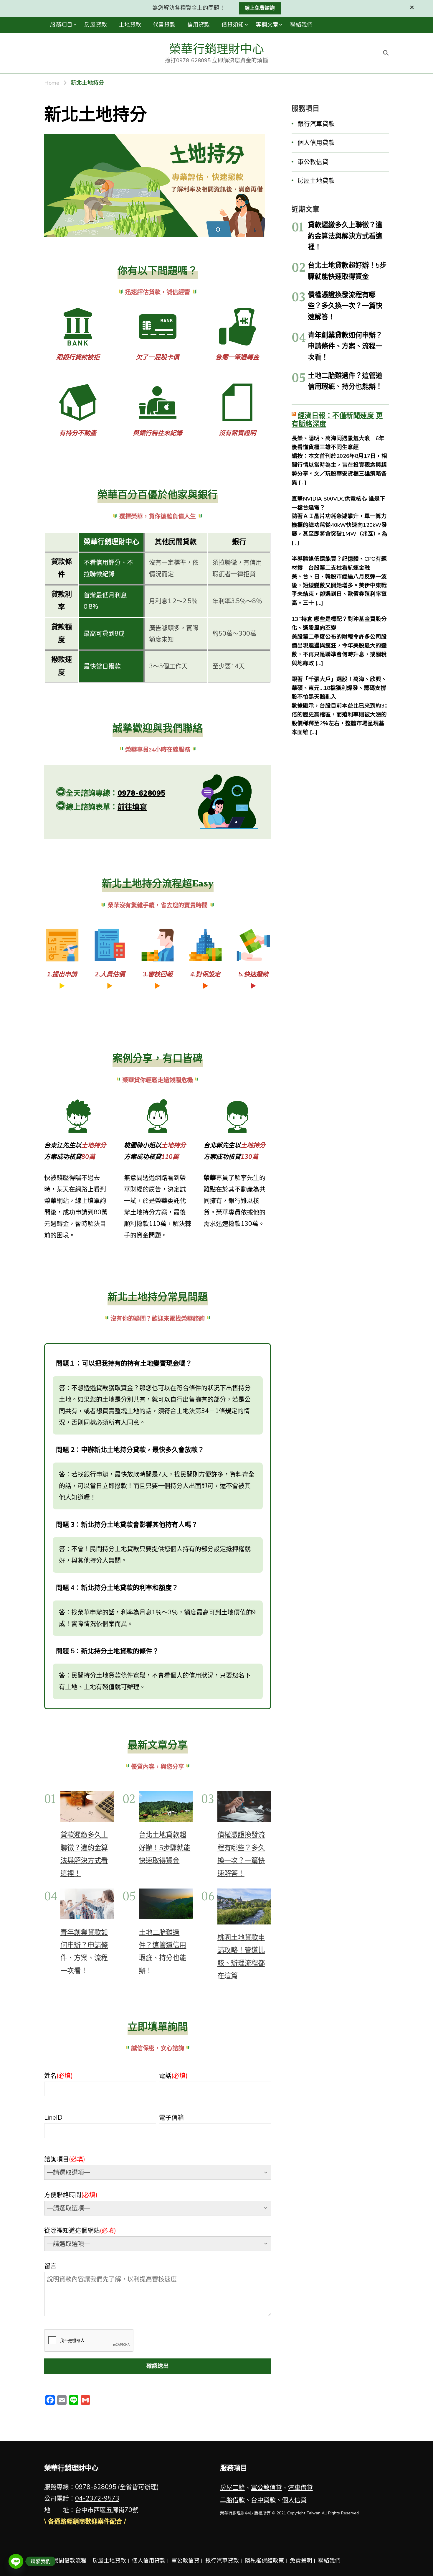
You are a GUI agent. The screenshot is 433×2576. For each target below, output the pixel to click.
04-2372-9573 (97, 2498)
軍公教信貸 (313, 162)
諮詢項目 (65, 2159)
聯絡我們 (301, 25)
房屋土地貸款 (316, 181)
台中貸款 (263, 2500)
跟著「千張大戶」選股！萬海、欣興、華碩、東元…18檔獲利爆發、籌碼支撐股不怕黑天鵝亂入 (339, 688)
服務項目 (61, 25)
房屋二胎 (232, 2488)
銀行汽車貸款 (316, 124)
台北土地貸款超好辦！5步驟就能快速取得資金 (165, 1848)
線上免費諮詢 (260, 8)
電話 (173, 2076)
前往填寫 (132, 807)
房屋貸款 (95, 25)
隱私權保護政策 (264, 2561)
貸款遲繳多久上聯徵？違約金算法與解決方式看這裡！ (345, 236)
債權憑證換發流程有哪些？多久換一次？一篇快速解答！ (345, 306)
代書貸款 (164, 25)
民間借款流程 (70, 2561)
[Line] (16, 2561)
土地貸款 (130, 25)
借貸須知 (233, 25)
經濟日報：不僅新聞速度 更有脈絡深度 (337, 420)
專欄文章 (267, 25)
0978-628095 (141, 793)
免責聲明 (301, 2561)
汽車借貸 (300, 2488)
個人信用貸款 (316, 143)
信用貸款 (199, 25)
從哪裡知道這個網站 (80, 2230)
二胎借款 (232, 2500)
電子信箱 (171, 2118)
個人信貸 (294, 2500)
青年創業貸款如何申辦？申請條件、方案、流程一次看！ (345, 346)
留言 (50, 2266)
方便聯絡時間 (71, 2195)
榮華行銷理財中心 (216, 49)
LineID (53, 2118)
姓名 (58, 2076)
